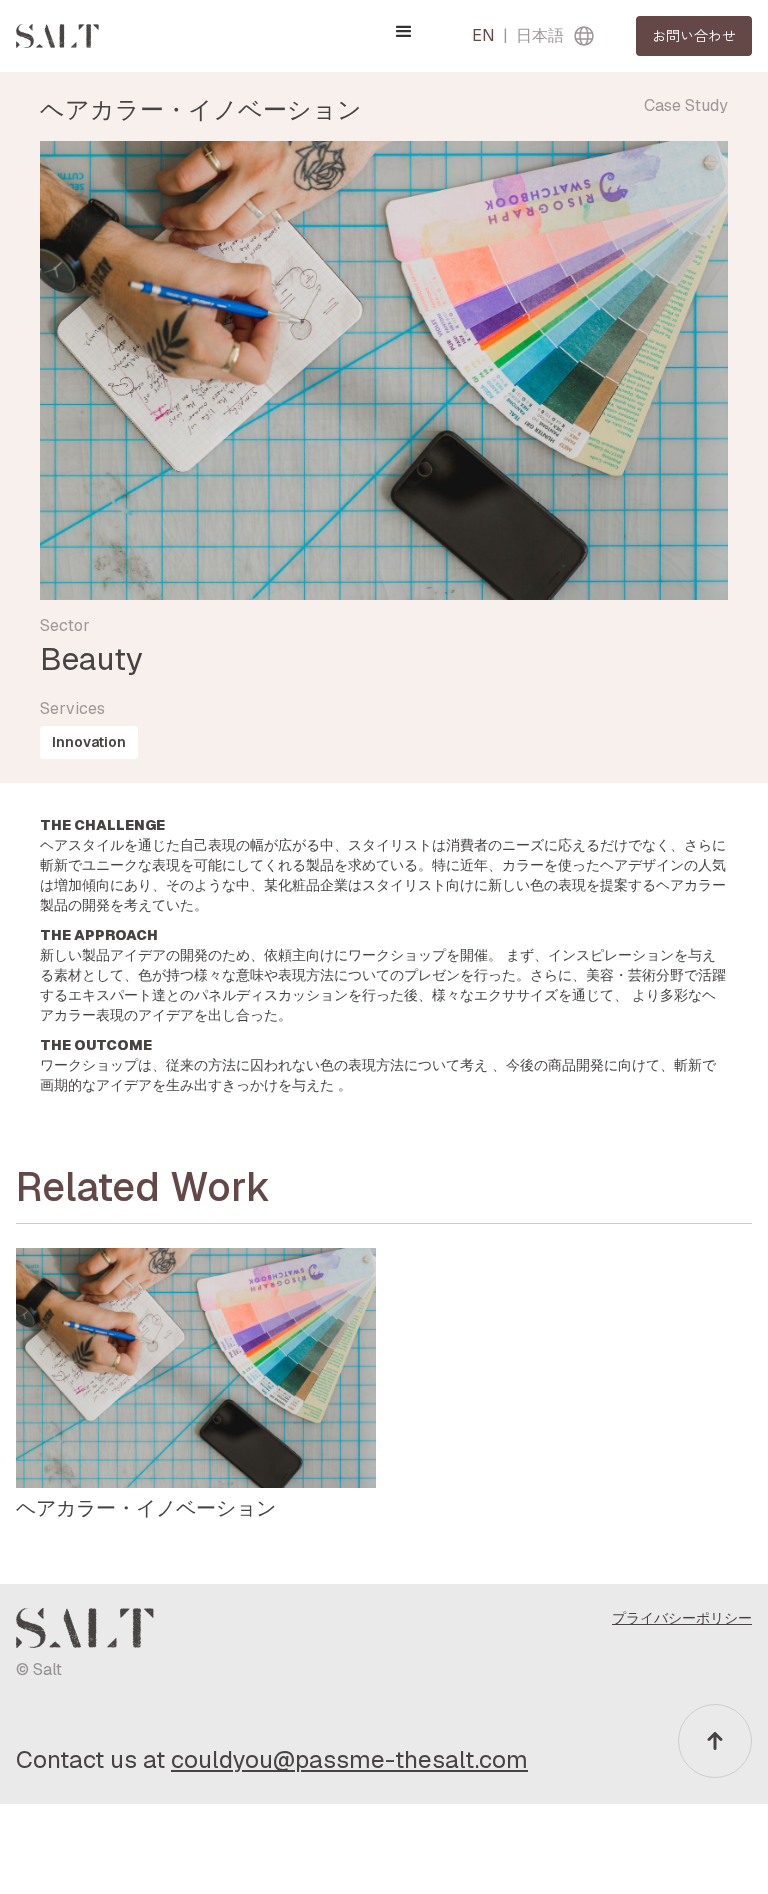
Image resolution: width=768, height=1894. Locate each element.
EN (483, 35)
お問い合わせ (694, 35)
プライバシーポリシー (682, 1618)
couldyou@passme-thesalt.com (349, 1759)
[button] (404, 32)
